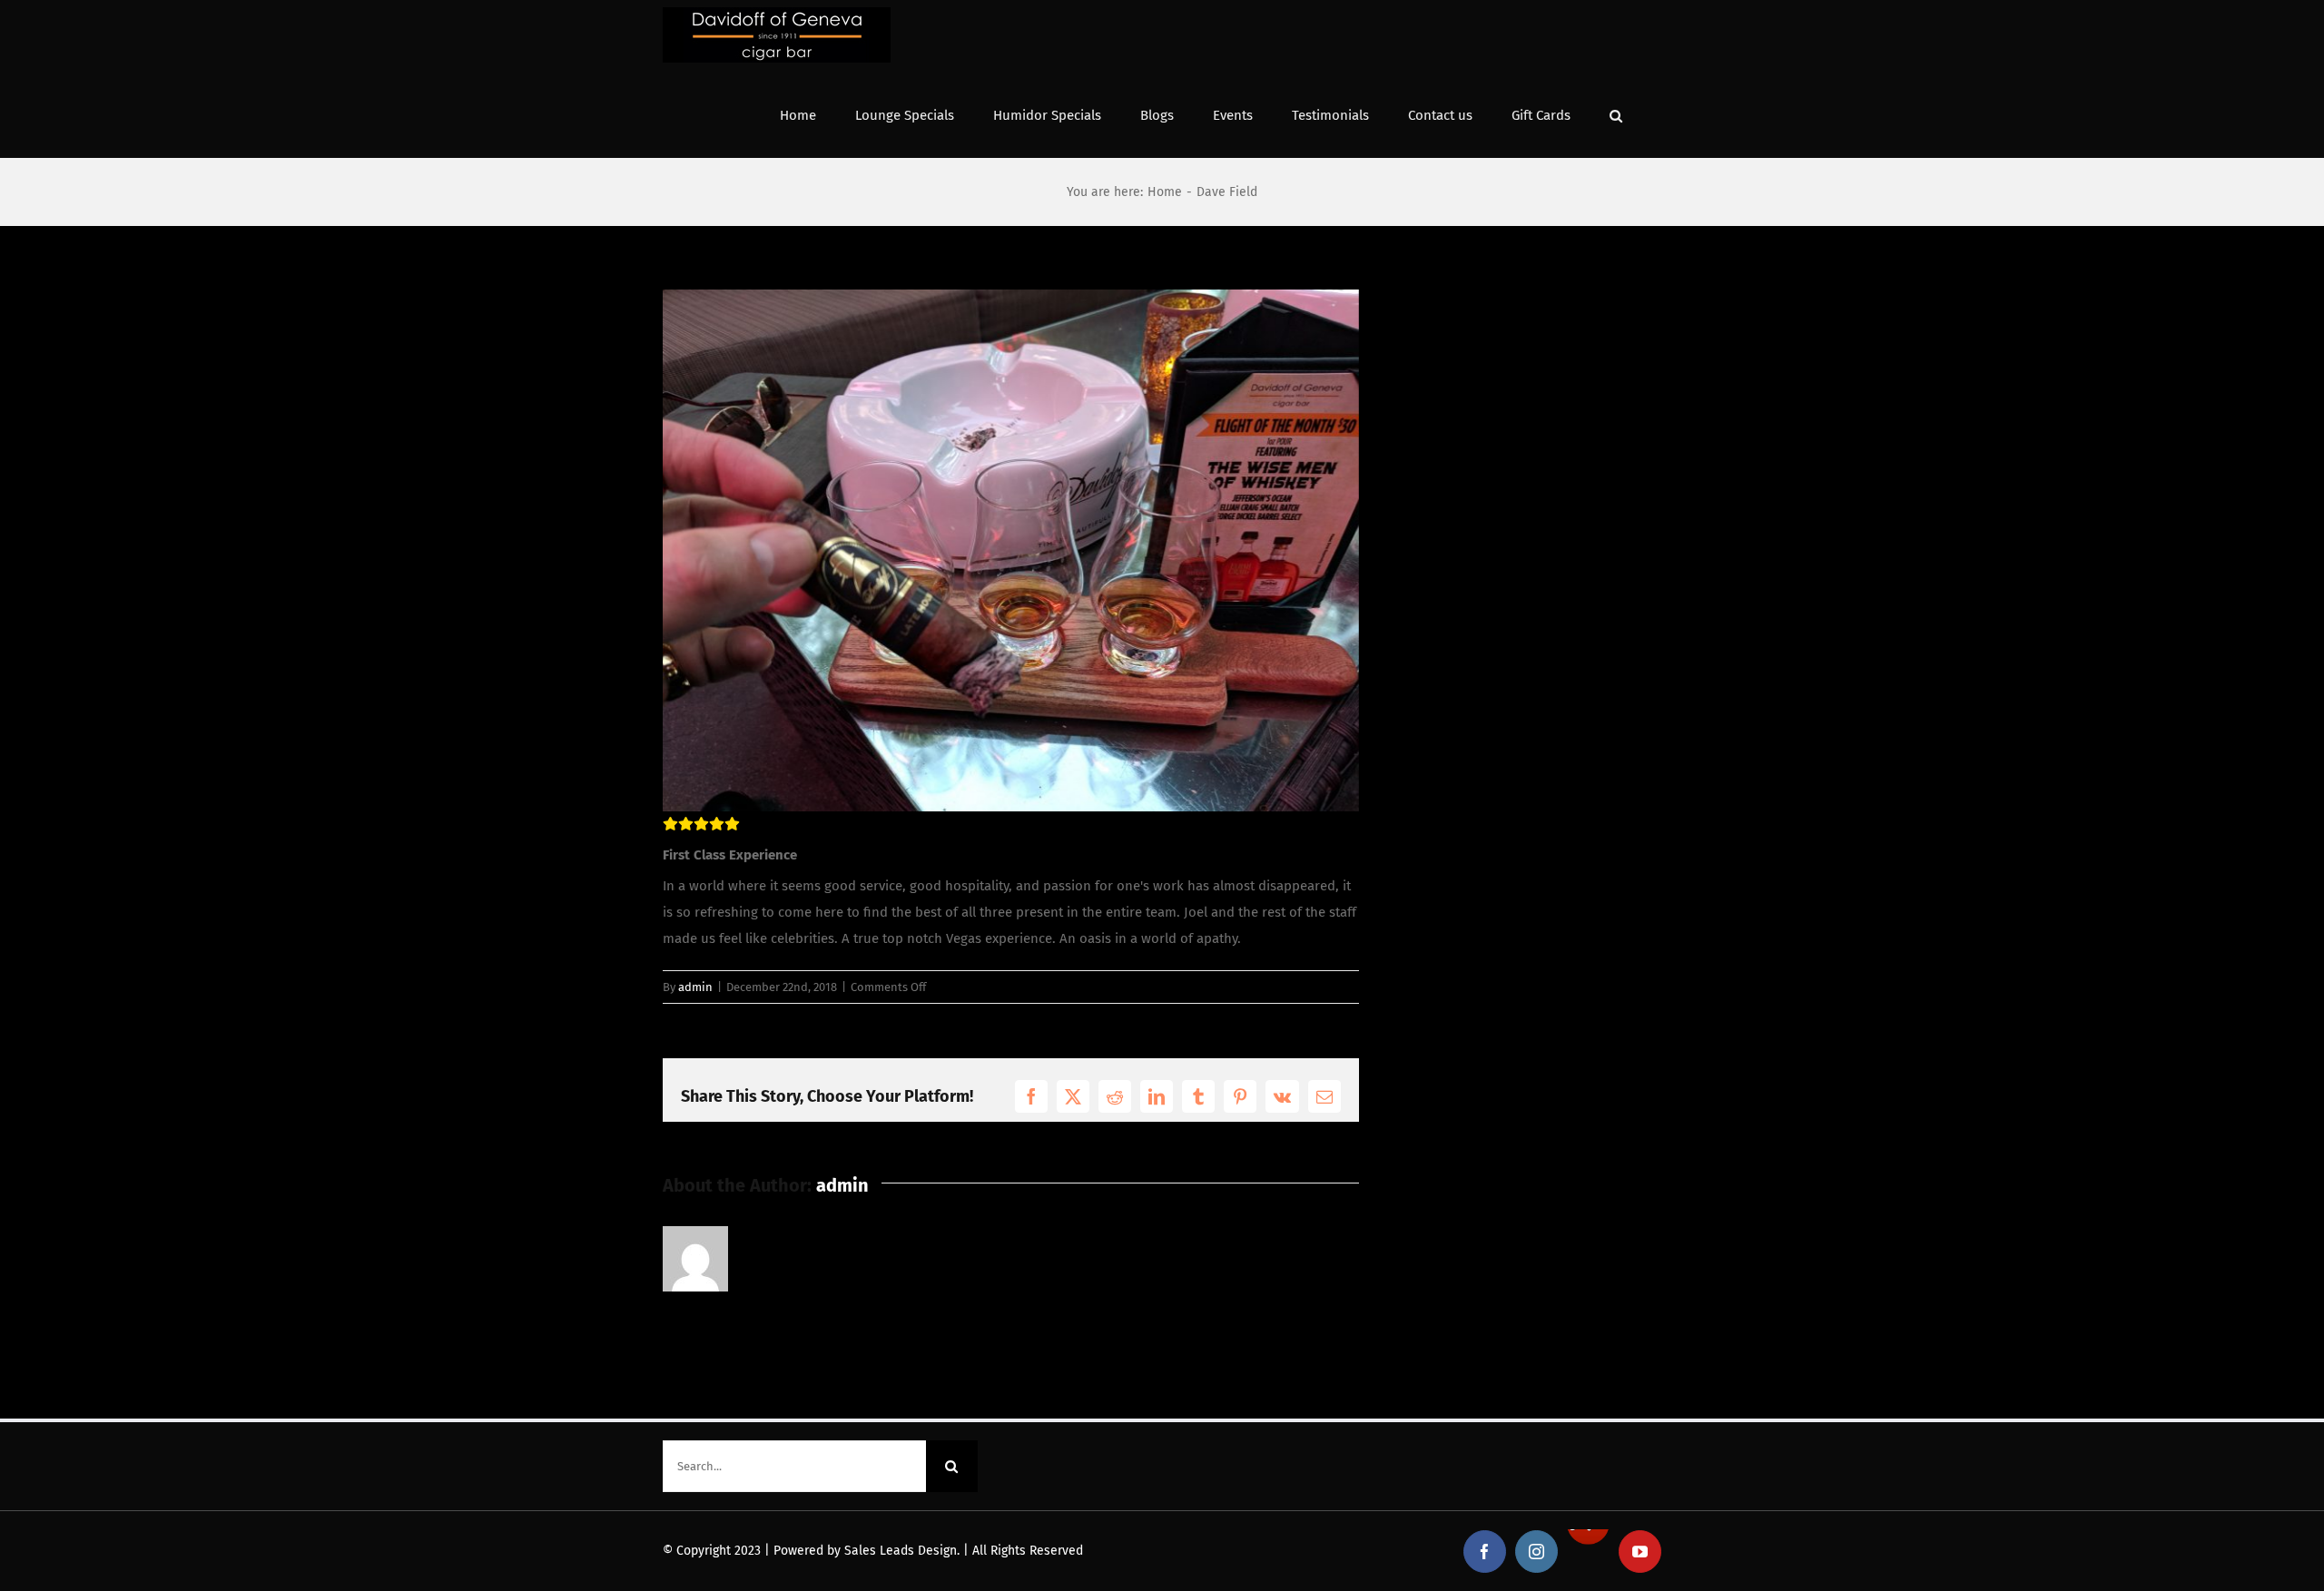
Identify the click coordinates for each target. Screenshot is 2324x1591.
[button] (1616, 114)
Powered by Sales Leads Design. (867, 1551)
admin (695, 987)
